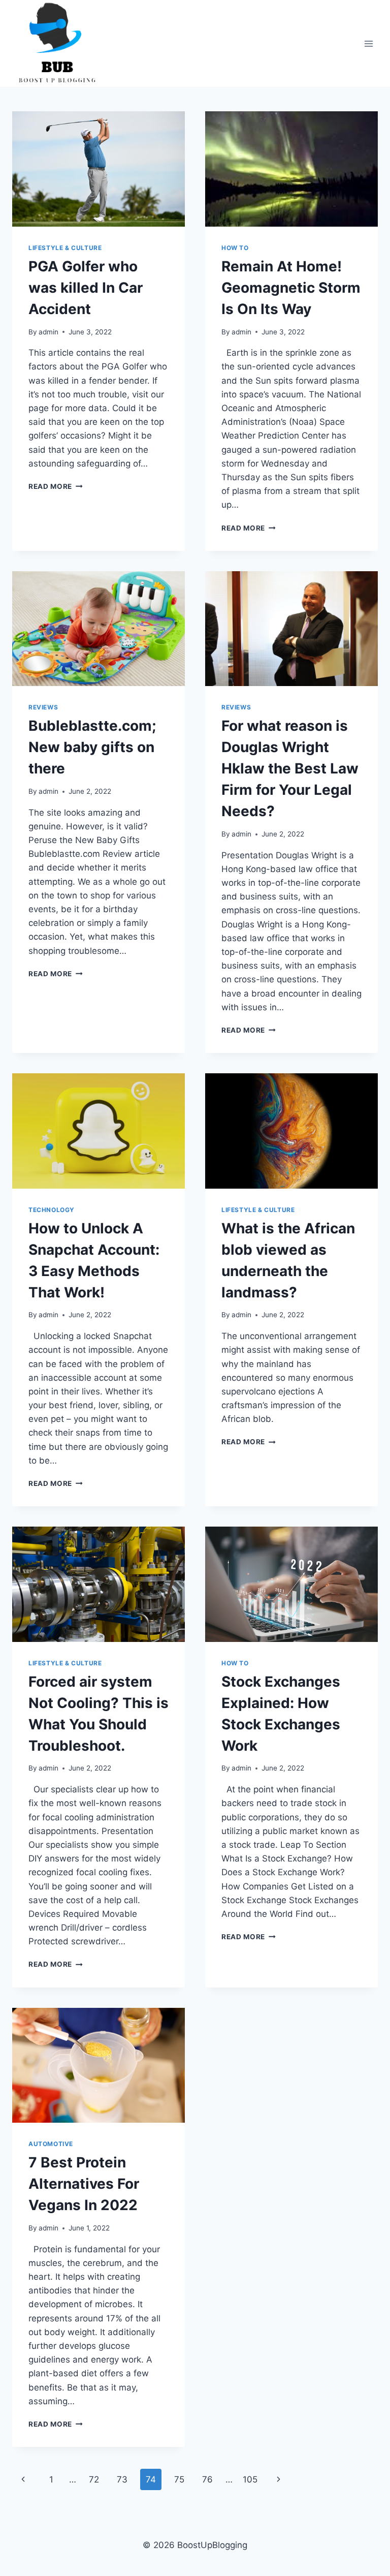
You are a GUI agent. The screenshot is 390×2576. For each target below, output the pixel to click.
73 (122, 2479)
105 (250, 2479)
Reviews (43, 707)
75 (179, 2479)
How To (235, 248)
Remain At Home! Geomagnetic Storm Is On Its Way (291, 288)
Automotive (51, 2144)
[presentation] (99, 169)
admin (48, 332)
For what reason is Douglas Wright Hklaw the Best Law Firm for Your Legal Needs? (290, 768)
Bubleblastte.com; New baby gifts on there (92, 747)
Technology (52, 1210)
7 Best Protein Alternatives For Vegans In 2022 (84, 2184)
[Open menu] (368, 43)
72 (94, 2479)
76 (207, 2479)
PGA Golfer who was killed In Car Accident (86, 288)
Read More (56, 486)
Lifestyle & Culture (65, 248)
